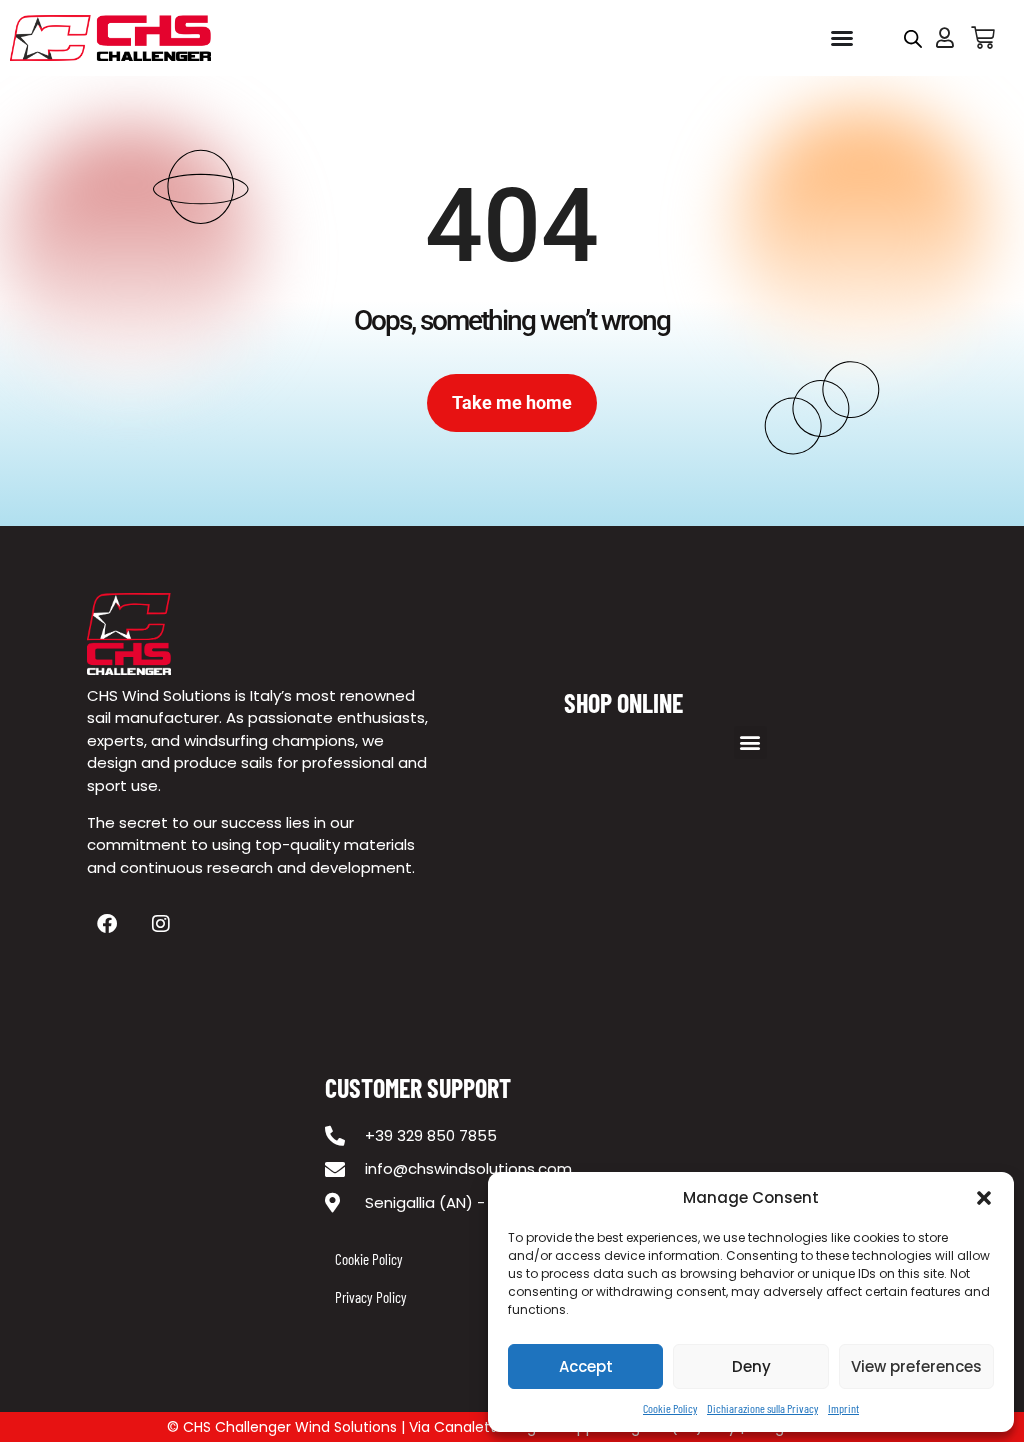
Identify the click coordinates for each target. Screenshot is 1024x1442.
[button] (984, 1198)
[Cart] (983, 38)
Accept (586, 1366)
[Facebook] (107, 924)
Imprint (843, 1408)
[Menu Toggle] (842, 38)
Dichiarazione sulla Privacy (762, 1408)
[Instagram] (161, 924)
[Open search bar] (913, 38)
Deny (751, 1366)
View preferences (916, 1366)
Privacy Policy (371, 1297)
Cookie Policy (670, 1408)
